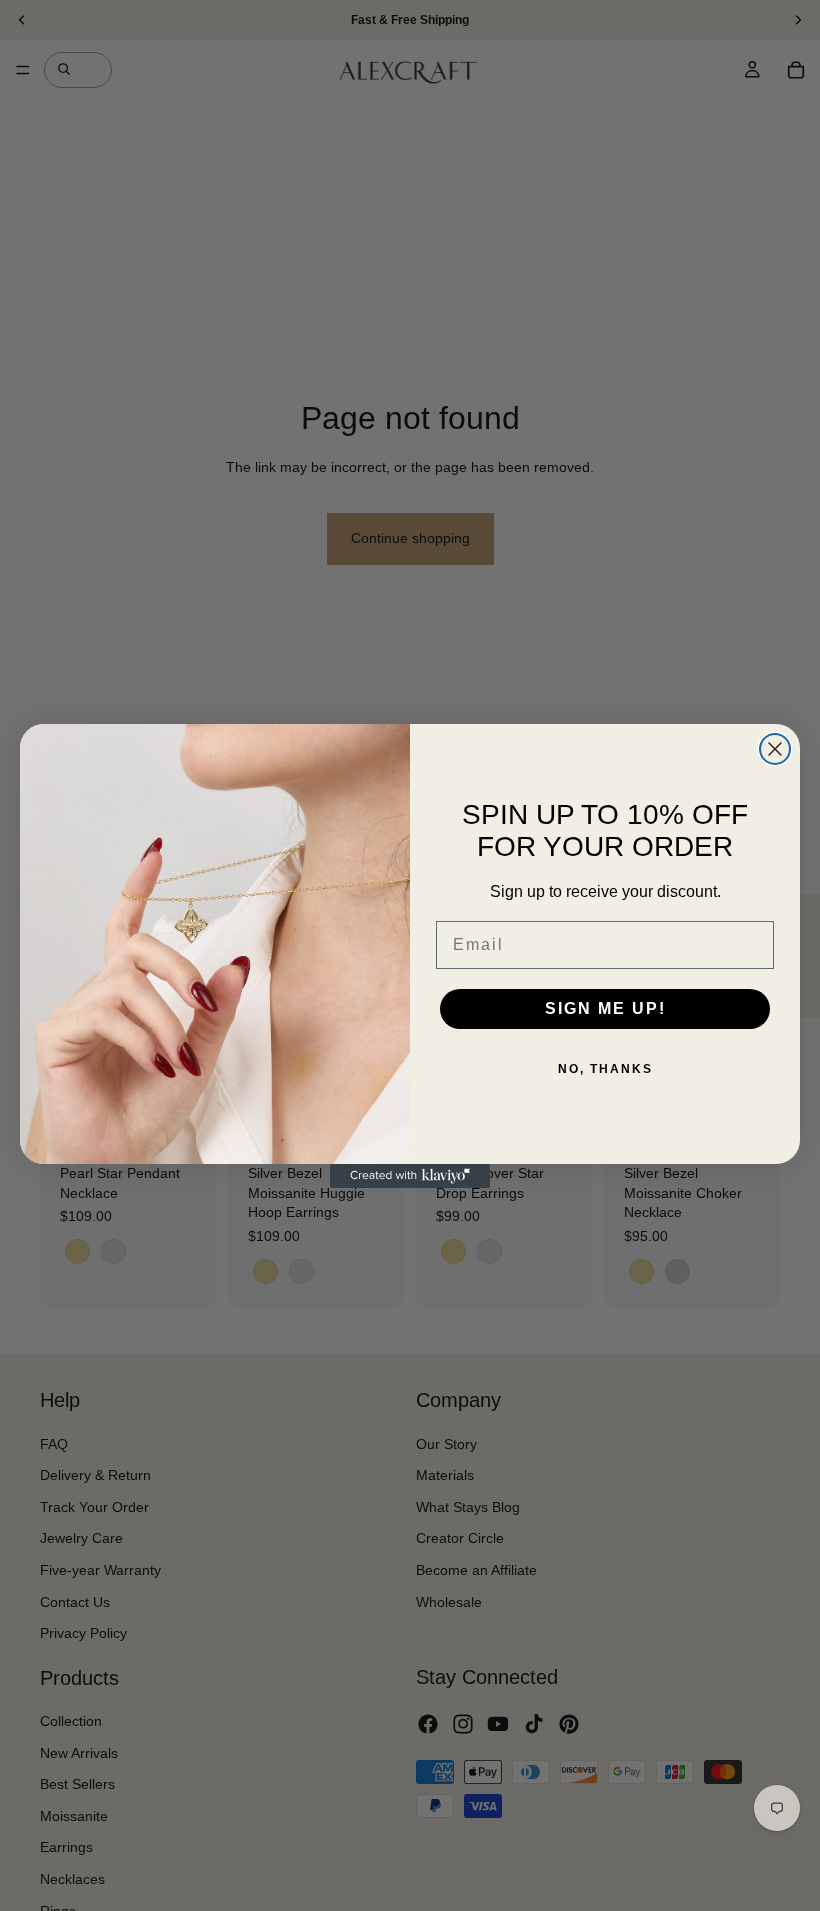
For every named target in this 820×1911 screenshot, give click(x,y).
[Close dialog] (775, 749)
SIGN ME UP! (605, 1008)
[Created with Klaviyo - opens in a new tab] (410, 1176)
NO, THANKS (605, 1069)
